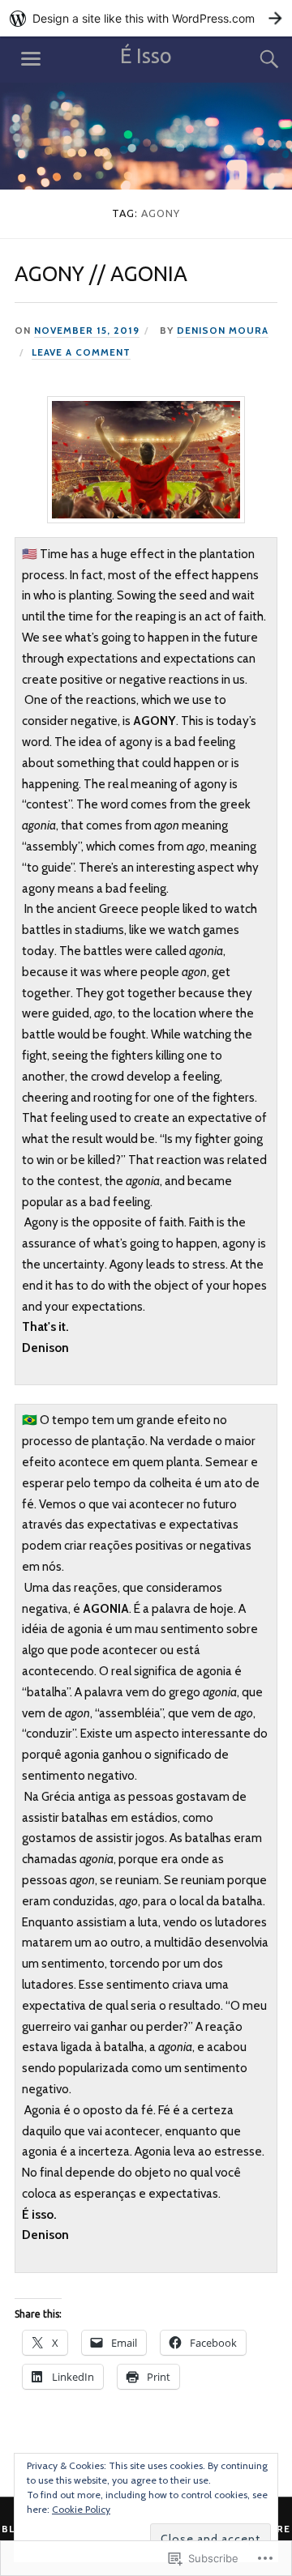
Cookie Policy (81, 2509)
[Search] (253, 59)
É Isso (146, 55)
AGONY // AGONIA (101, 273)
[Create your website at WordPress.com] (146, 18)
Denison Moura (223, 331)
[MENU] (31, 59)
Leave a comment (81, 352)
